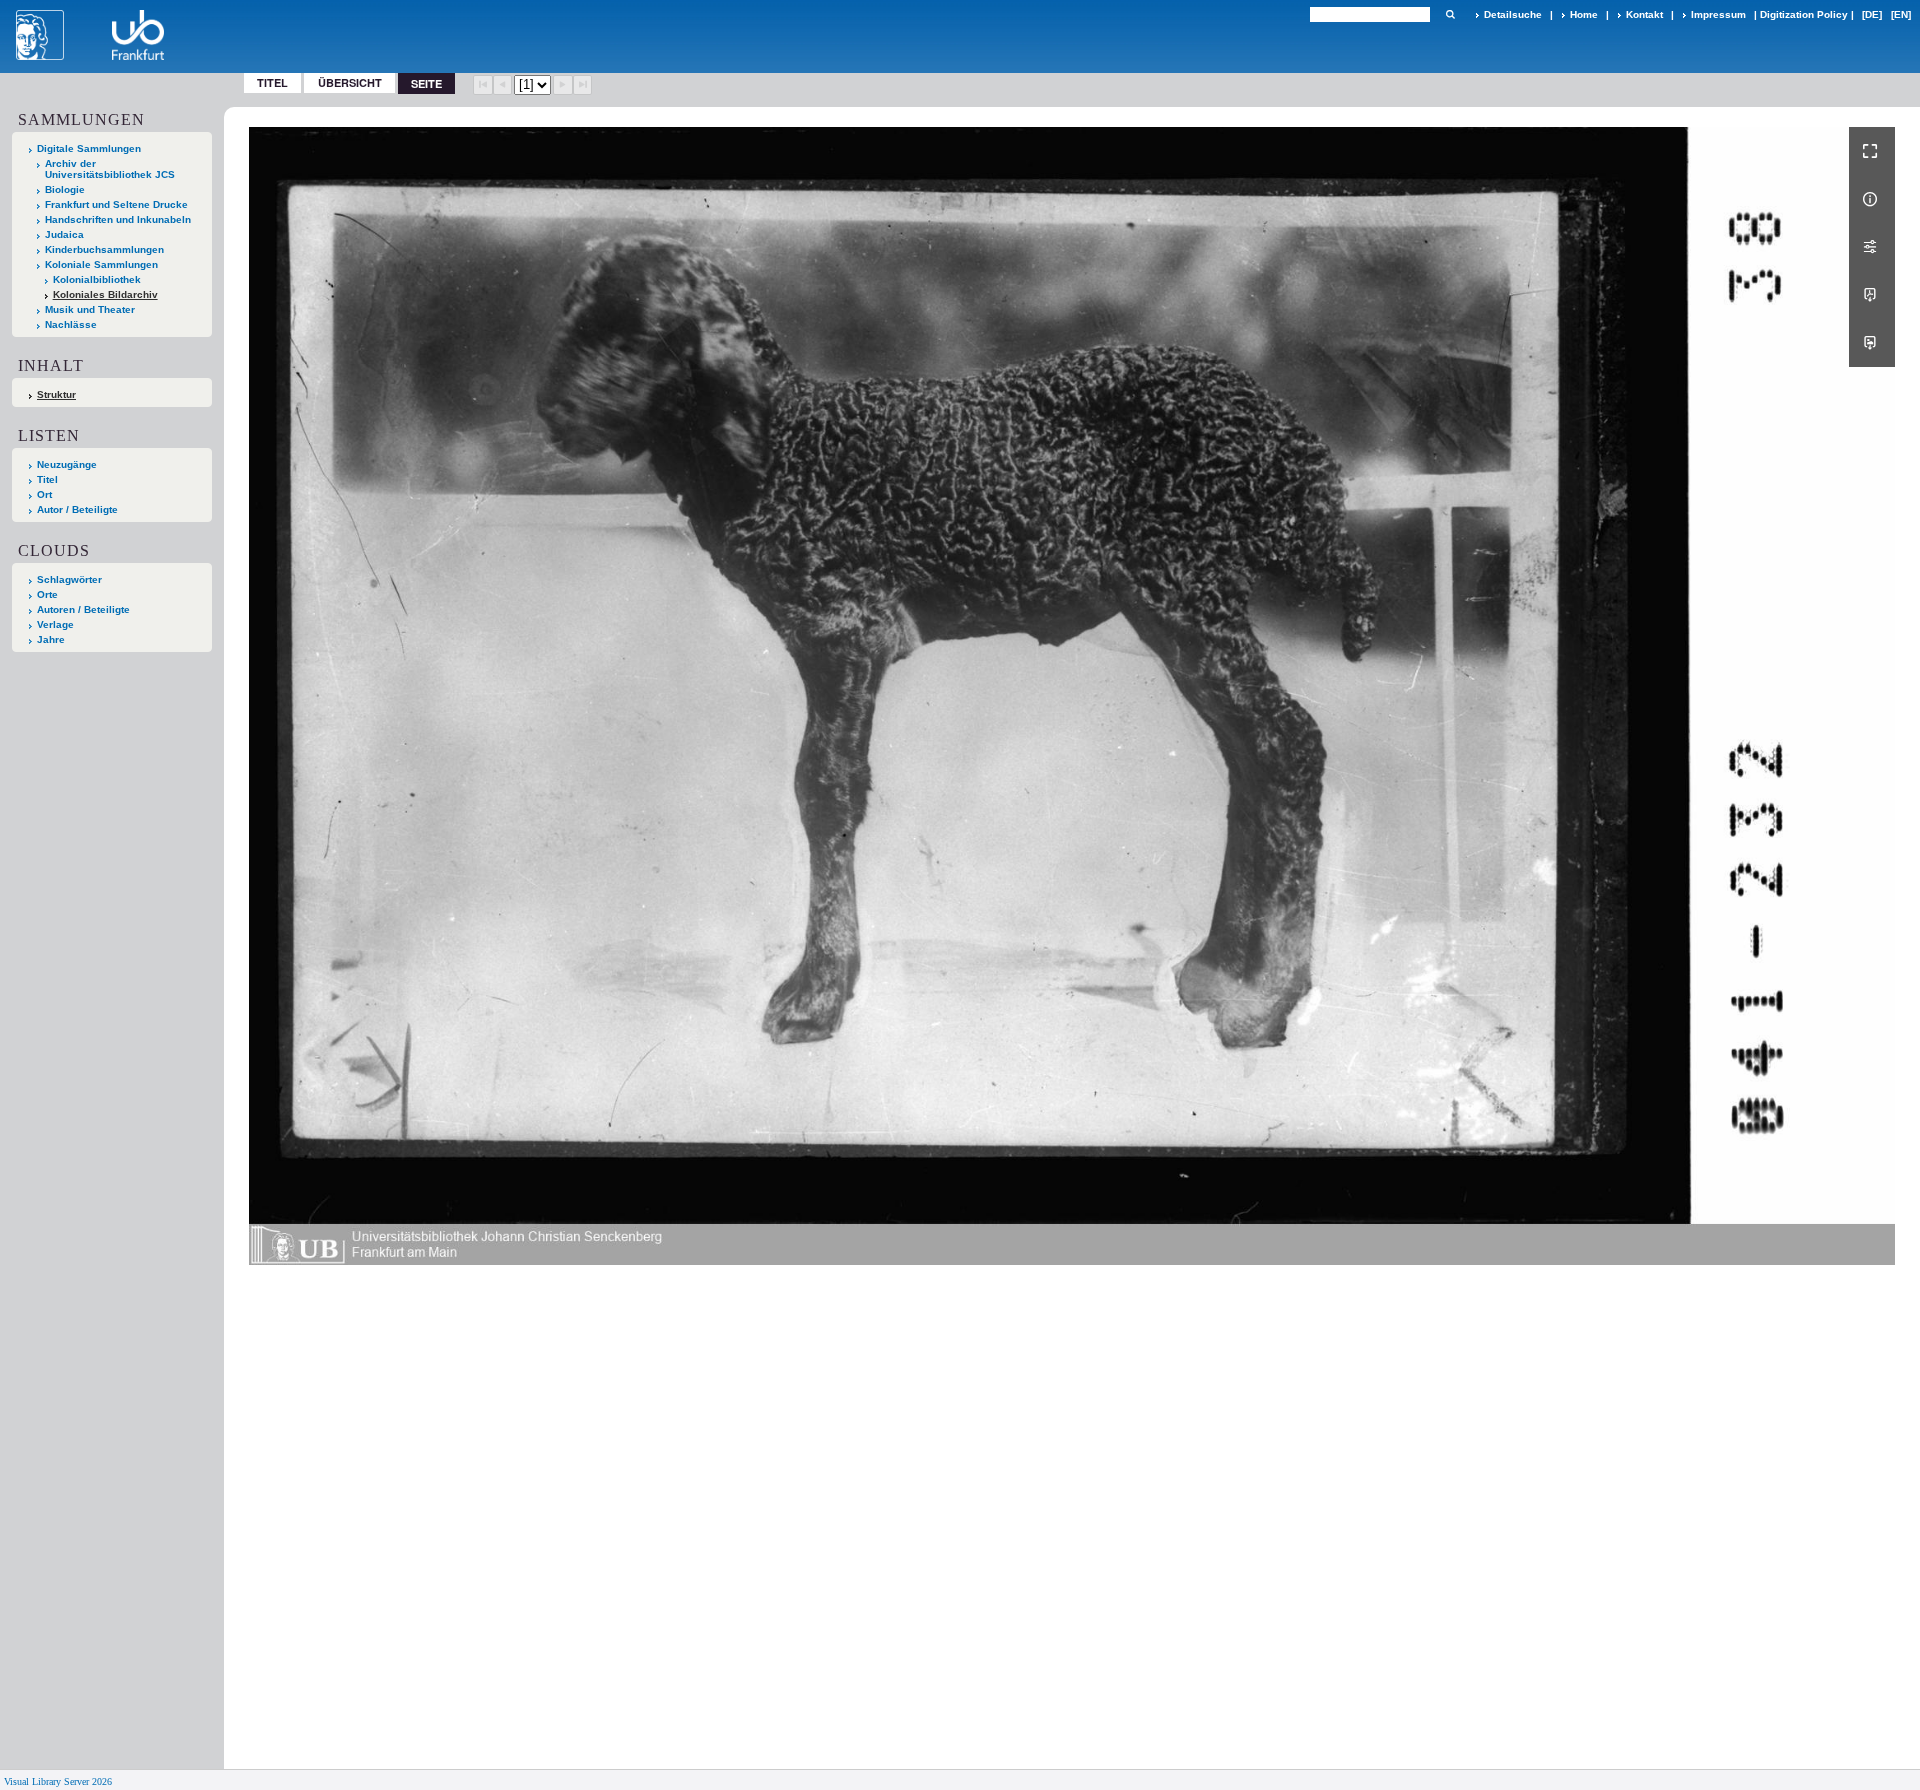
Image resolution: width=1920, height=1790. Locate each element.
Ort (44, 494)
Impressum (1718, 14)
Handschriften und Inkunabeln (118, 219)
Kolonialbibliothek (97, 279)
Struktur (56, 394)
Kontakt (1644, 14)
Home (1584, 14)
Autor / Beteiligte (77, 509)
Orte (47, 594)
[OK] (1450, 14)
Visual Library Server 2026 (58, 1781)
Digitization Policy (1804, 14)
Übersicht (350, 82)
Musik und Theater (90, 309)
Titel (272, 82)
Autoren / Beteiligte (83, 609)
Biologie (65, 189)
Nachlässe (71, 324)
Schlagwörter (69, 579)
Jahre (51, 639)
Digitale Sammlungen (89, 148)
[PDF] (1872, 295)
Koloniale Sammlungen (101, 264)
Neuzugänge (67, 464)
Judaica (64, 234)
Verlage (55, 624)
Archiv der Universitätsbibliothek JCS (110, 169)
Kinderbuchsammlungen (104, 249)
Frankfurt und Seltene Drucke (116, 204)
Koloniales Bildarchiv (105, 294)
